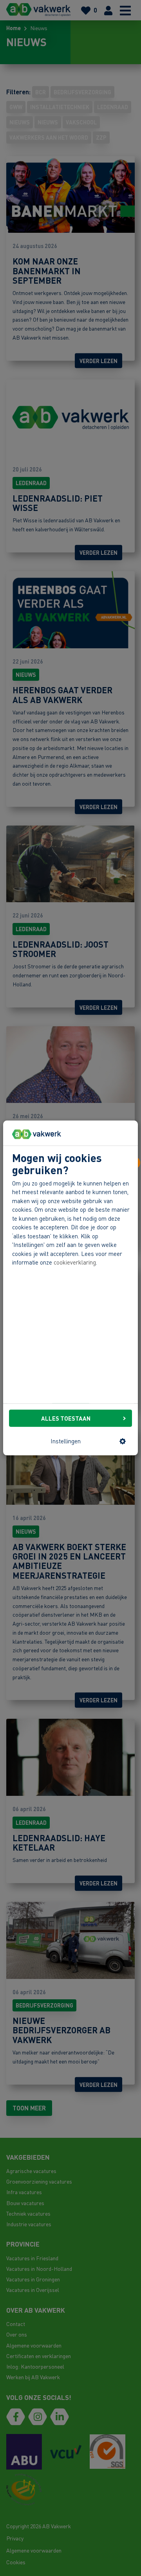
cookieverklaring (75, 1262)
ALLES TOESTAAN (66, 1418)
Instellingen (66, 1441)
